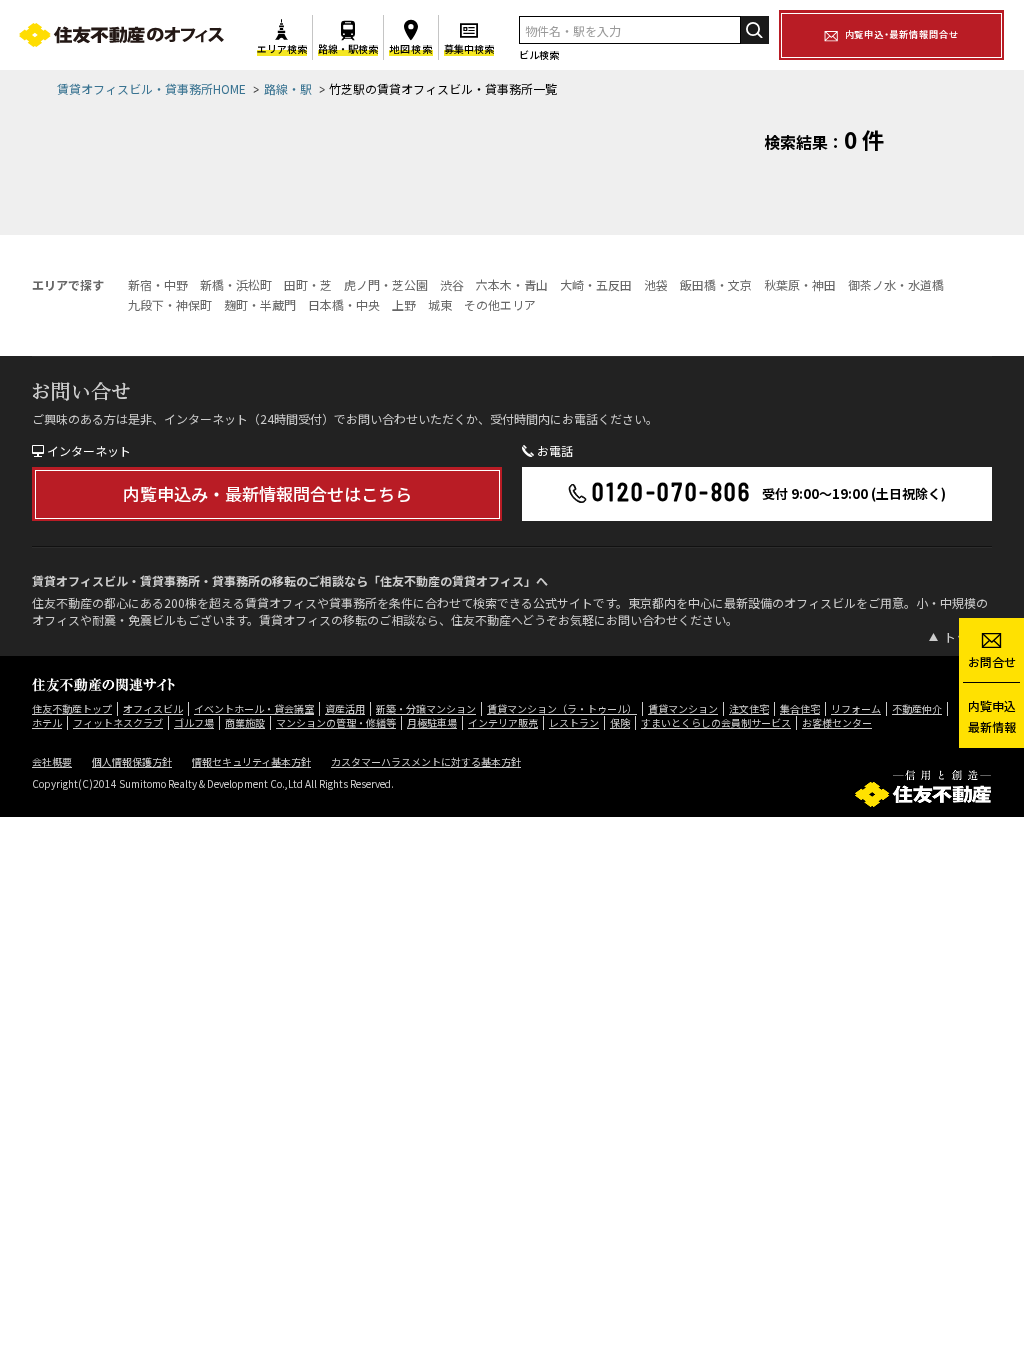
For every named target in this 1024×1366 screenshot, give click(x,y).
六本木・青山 (512, 284)
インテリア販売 (503, 722)
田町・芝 (308, 284)
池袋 (656, 284)
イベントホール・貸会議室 (254, 708)
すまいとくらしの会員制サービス (716, 722)
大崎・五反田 (596, 284)
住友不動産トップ (72, 708)
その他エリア (500, 304)
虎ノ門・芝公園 (386, 284)
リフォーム (856, 708)
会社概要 (52, 761)
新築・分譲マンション (426, 708)
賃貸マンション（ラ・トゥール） (562, 708)
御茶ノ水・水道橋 (896, 284)
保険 (620, 722)
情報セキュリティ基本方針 (251, 761)
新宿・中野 (158, 284)
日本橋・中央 (344, 304)
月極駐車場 (432, 722)
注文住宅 (749, 708)
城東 (440, 304)
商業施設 (245, 722)
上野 (404, 304)
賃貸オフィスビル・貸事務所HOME (151, 88)
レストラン (574, 722)
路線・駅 (288, 88)
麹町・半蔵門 (260, 304)
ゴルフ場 (194, 722)
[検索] (755, 30)
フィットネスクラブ (118, 722)
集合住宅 (800, 708)
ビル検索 (539, 55)
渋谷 (452, 284)
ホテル (47, 722)
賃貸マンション (683, 708)
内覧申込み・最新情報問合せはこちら (267, 493)
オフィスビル (153, 708)
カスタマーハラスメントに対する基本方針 (426, 761)
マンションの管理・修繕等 (336, 722)
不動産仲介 (917, 708)
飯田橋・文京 (716, 284)
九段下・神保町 (170, 304)
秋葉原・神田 (800, 284)
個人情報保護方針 (132, 761)
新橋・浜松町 (236, 284)
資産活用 (345, 708)
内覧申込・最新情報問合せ (902, 34)
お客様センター (837, 722)
